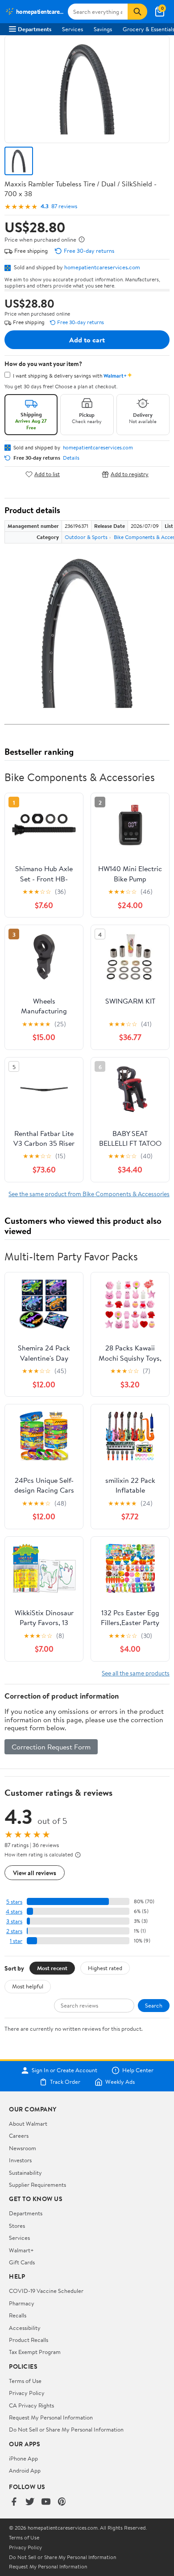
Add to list (47, 474)
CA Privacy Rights (31, 2405)
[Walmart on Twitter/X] (30, 2502)
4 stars (14, 1911)
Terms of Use (25, 2381)
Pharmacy (22, 2303)
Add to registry (130, 474)
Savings (103, 29)
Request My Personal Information (51, 2417)
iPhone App (23, 2458)
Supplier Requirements (37, 2185)
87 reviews (64, 206)
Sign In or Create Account (64, 2070)
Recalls (18, 2315)
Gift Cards (22, 2262)
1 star (16, 1941)
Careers (19, 2136)
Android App (25, 2470)
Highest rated (105, 1968)
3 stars (14, 1921)
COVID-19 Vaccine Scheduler (46, 2291)
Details (71, 458)
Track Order (65, 2082)
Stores (17, 2226)
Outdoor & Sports (86, 537)
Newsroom (23, 2148)
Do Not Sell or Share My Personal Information (66, 2429)
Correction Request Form (51, 1747)
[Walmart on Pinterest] (62, 2502)
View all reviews (35, 1873)
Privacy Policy (27, 2393)
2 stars (14, 1931)
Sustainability (25, 2173)
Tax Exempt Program (35, 2352)
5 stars (14, 1902)
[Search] (137, 12)
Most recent (52, 1968)
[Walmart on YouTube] (46, 2502)
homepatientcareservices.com (102, 267)
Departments (35, 29)
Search (154, 2005)
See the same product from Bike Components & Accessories (89, 1194)
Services (72, 29)
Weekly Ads (120, 2082)
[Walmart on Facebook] (14, 2502)
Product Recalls (29, 2340)
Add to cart (87, 340)
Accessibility (25, 2328)
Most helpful (28, 1986)
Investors (20, 2160)
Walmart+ (21, 2250)
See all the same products (136, 1673)
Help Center (138, 2070)
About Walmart (28, 2123)
